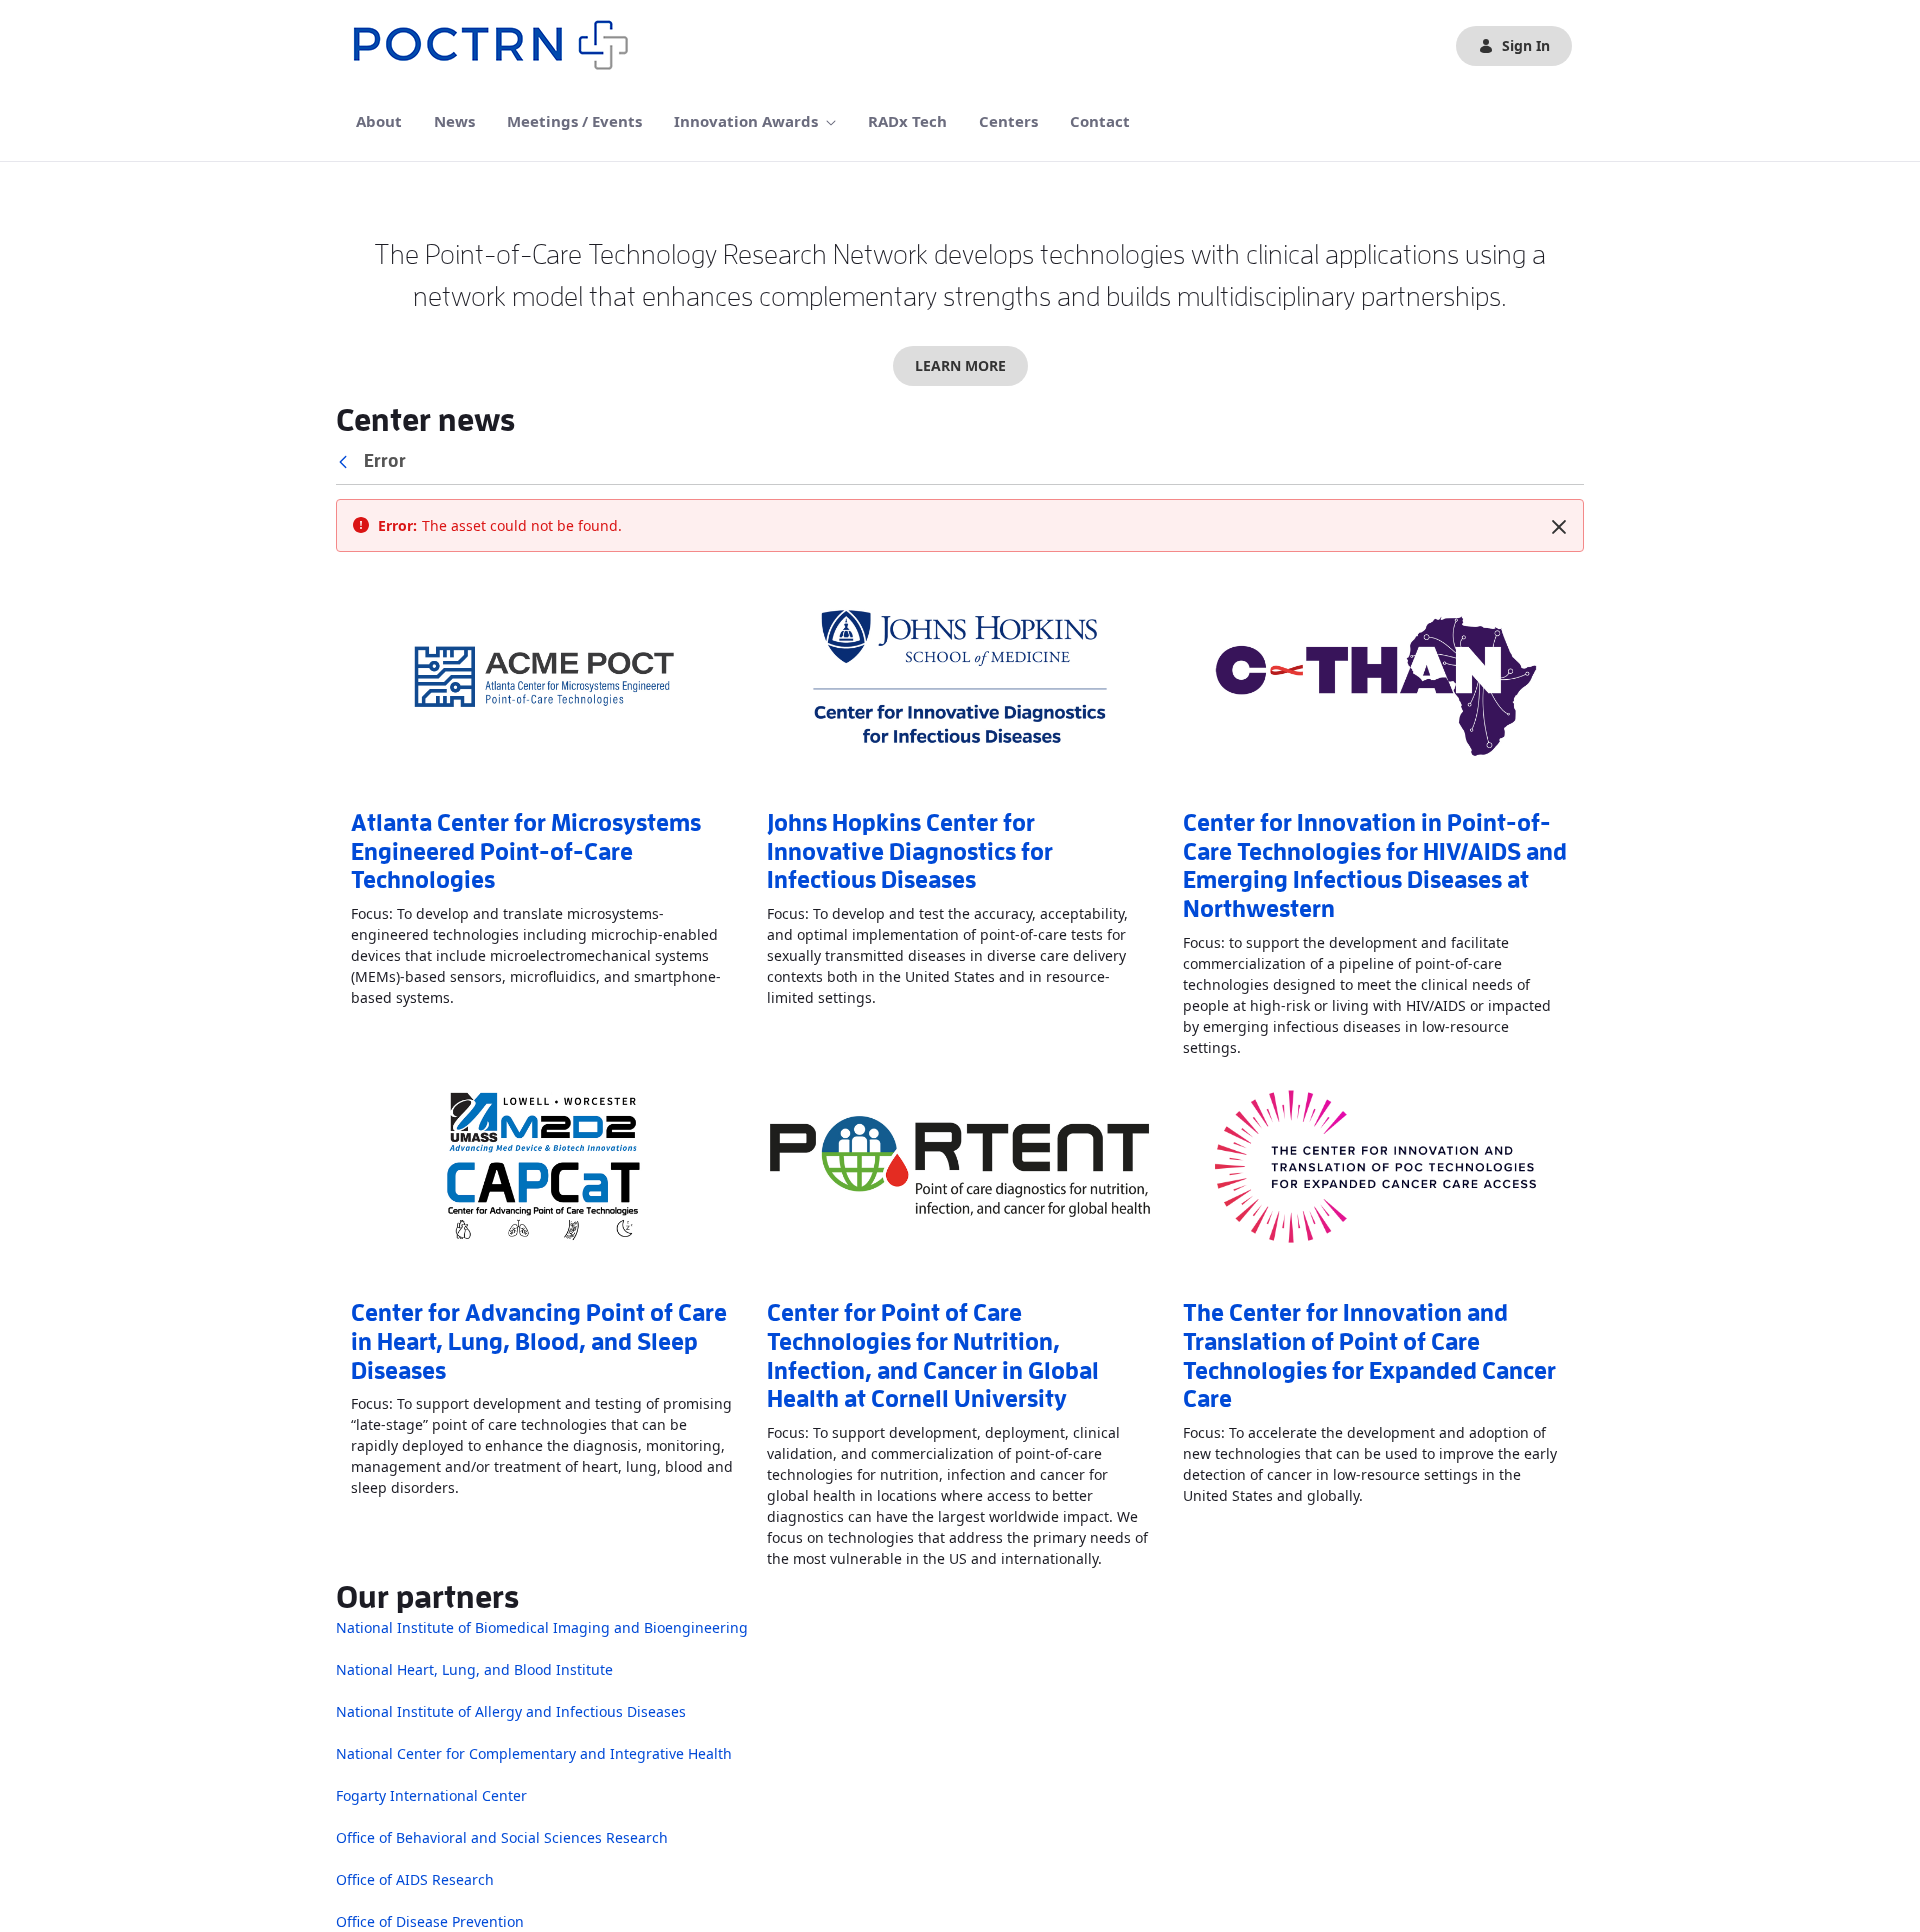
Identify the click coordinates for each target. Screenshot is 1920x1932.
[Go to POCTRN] (496, 46)
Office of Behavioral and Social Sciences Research (502, 1837)
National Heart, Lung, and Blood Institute (474, 1669)
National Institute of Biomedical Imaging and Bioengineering (542, 1627)
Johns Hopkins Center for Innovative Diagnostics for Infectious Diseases (910, 852)
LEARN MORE (960, 365)
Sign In (1526, 45)
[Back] (347, 461)
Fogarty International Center (431, 1795)
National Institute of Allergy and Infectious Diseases (511, 1711)
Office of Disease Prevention (430, 1921)
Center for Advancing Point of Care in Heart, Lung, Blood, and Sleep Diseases (539, 1342)
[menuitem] (379, 121)
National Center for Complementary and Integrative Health (534, 1753)
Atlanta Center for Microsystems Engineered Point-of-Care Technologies (526, 852)
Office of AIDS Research (415, 1879)
